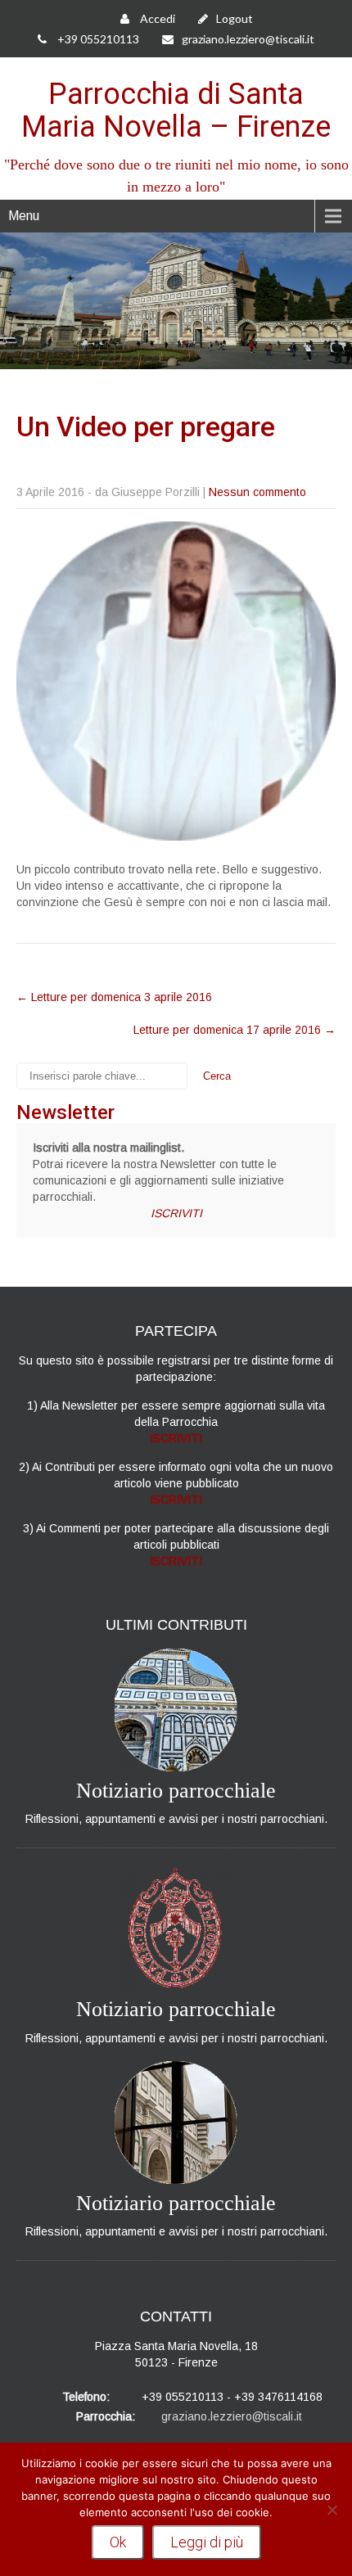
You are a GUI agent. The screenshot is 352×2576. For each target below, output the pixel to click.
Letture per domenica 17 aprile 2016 (235, 1030)
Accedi (156, 18)
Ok (118, 2542)
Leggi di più (207, 2542)
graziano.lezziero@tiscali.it (248, 39)
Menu (24, 216)
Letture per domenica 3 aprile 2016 (114, 997)
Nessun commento (257, 492)
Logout (235, 18)
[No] (332, 2510)
